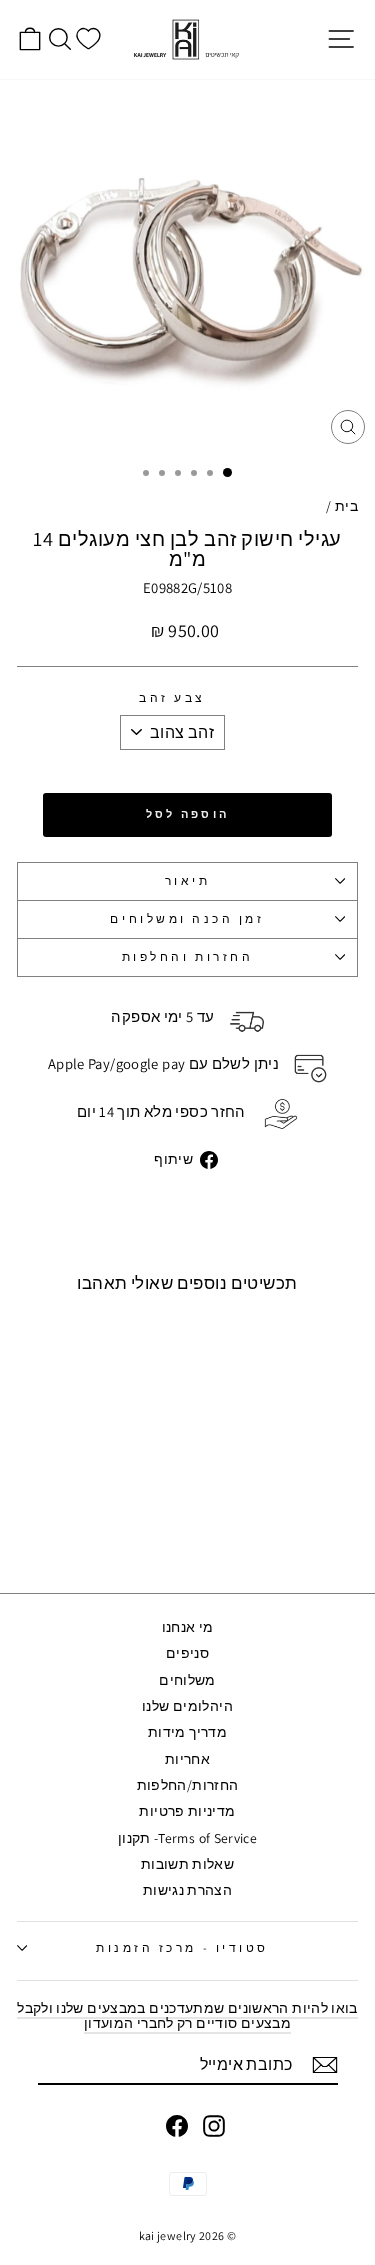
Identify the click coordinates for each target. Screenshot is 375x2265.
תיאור (188, 880)
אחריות (187, 1759)
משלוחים (187, 1680)
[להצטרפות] (325, 2065)
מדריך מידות (187, 1732)
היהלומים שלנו (187, 1706)
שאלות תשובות (187, 1864)
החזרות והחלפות (187, 956)
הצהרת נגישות (187, 1890)
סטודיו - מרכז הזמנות (182, 1947)
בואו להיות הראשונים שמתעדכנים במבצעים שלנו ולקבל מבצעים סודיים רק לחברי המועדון (187, 2015)
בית (346, 506)
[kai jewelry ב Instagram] (214, 2126)
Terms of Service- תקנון (187, 1838)
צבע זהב (172, 698)
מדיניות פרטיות (187, 1811)
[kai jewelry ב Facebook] (177, 2126)
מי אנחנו (188, 1627)
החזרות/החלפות (188, 1785)
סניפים (187, 1653)
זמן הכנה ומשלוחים (187, 918)
